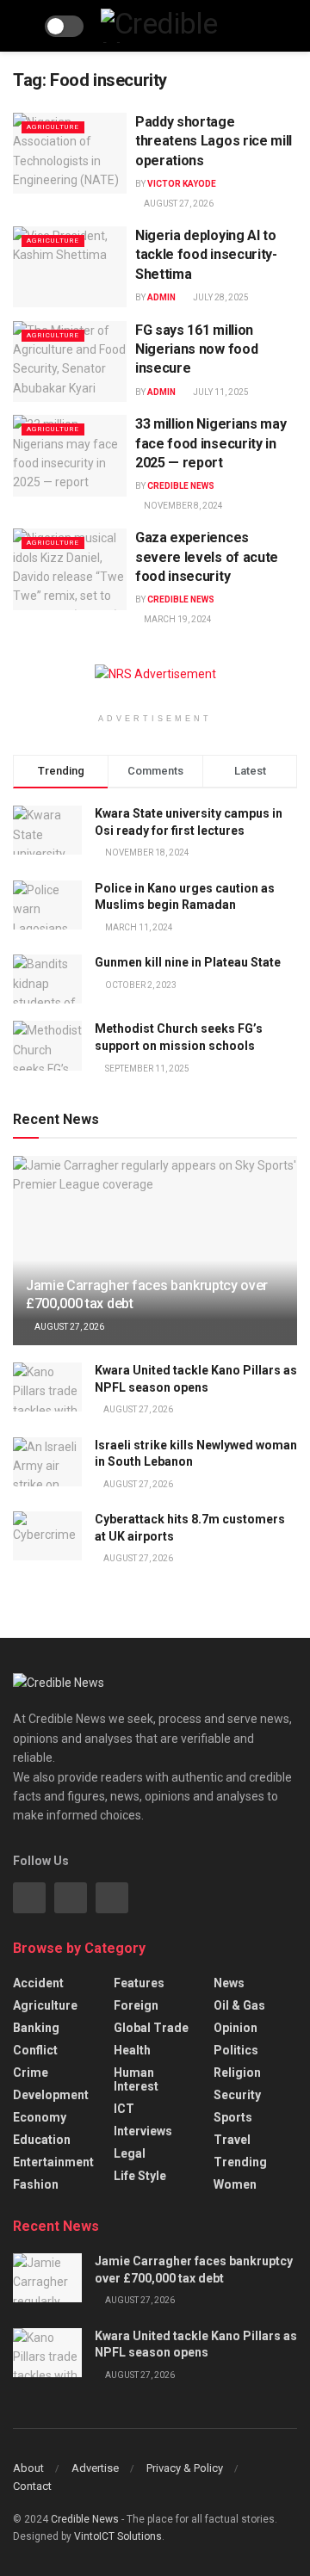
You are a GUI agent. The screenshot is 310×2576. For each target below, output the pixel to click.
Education (42, 2140)
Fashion (36, 2184)
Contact (32, 2486)
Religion (237, 2073)
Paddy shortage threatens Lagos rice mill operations (214, 141)
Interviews (143, 2131)
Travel (232, 2140)
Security (237, 2095)
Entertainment (53, 2162)
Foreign (136, 2005)
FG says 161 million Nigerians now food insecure (196, 349)
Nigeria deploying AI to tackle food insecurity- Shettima (206, 255)
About (28, 2468)
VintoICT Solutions (118, 2536)
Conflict (35, 2050)
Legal (130, 2153)
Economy (40, 2117)
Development (51, 2095)
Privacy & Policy (185, 2468)
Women (235, 2184)
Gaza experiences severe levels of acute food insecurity (207, 557)
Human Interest (136, 2079)
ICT (124, 2109)
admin (161, 297)
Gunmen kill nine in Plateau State (188, 962)
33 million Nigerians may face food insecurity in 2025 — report (211, 443)
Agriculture (53, 127)
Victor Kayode (182, 184)
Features (139, 1983)
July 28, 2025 (220, 297)
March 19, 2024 (177, 619)
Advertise (95, 2468)
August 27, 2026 (178, 204)
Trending (240, 2162)
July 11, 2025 (220, 392)
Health (132, 2050)
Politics (236, 2050)
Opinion (236, 2028)
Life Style (140, 2176)
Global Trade (151, 2028)
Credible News (181, 486)
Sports (233, 2117)
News (229, 1983)
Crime (31, 2073)
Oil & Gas (239, 2005)
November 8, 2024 (183, 506)
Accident (38, 1983)
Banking (36, 2028)
